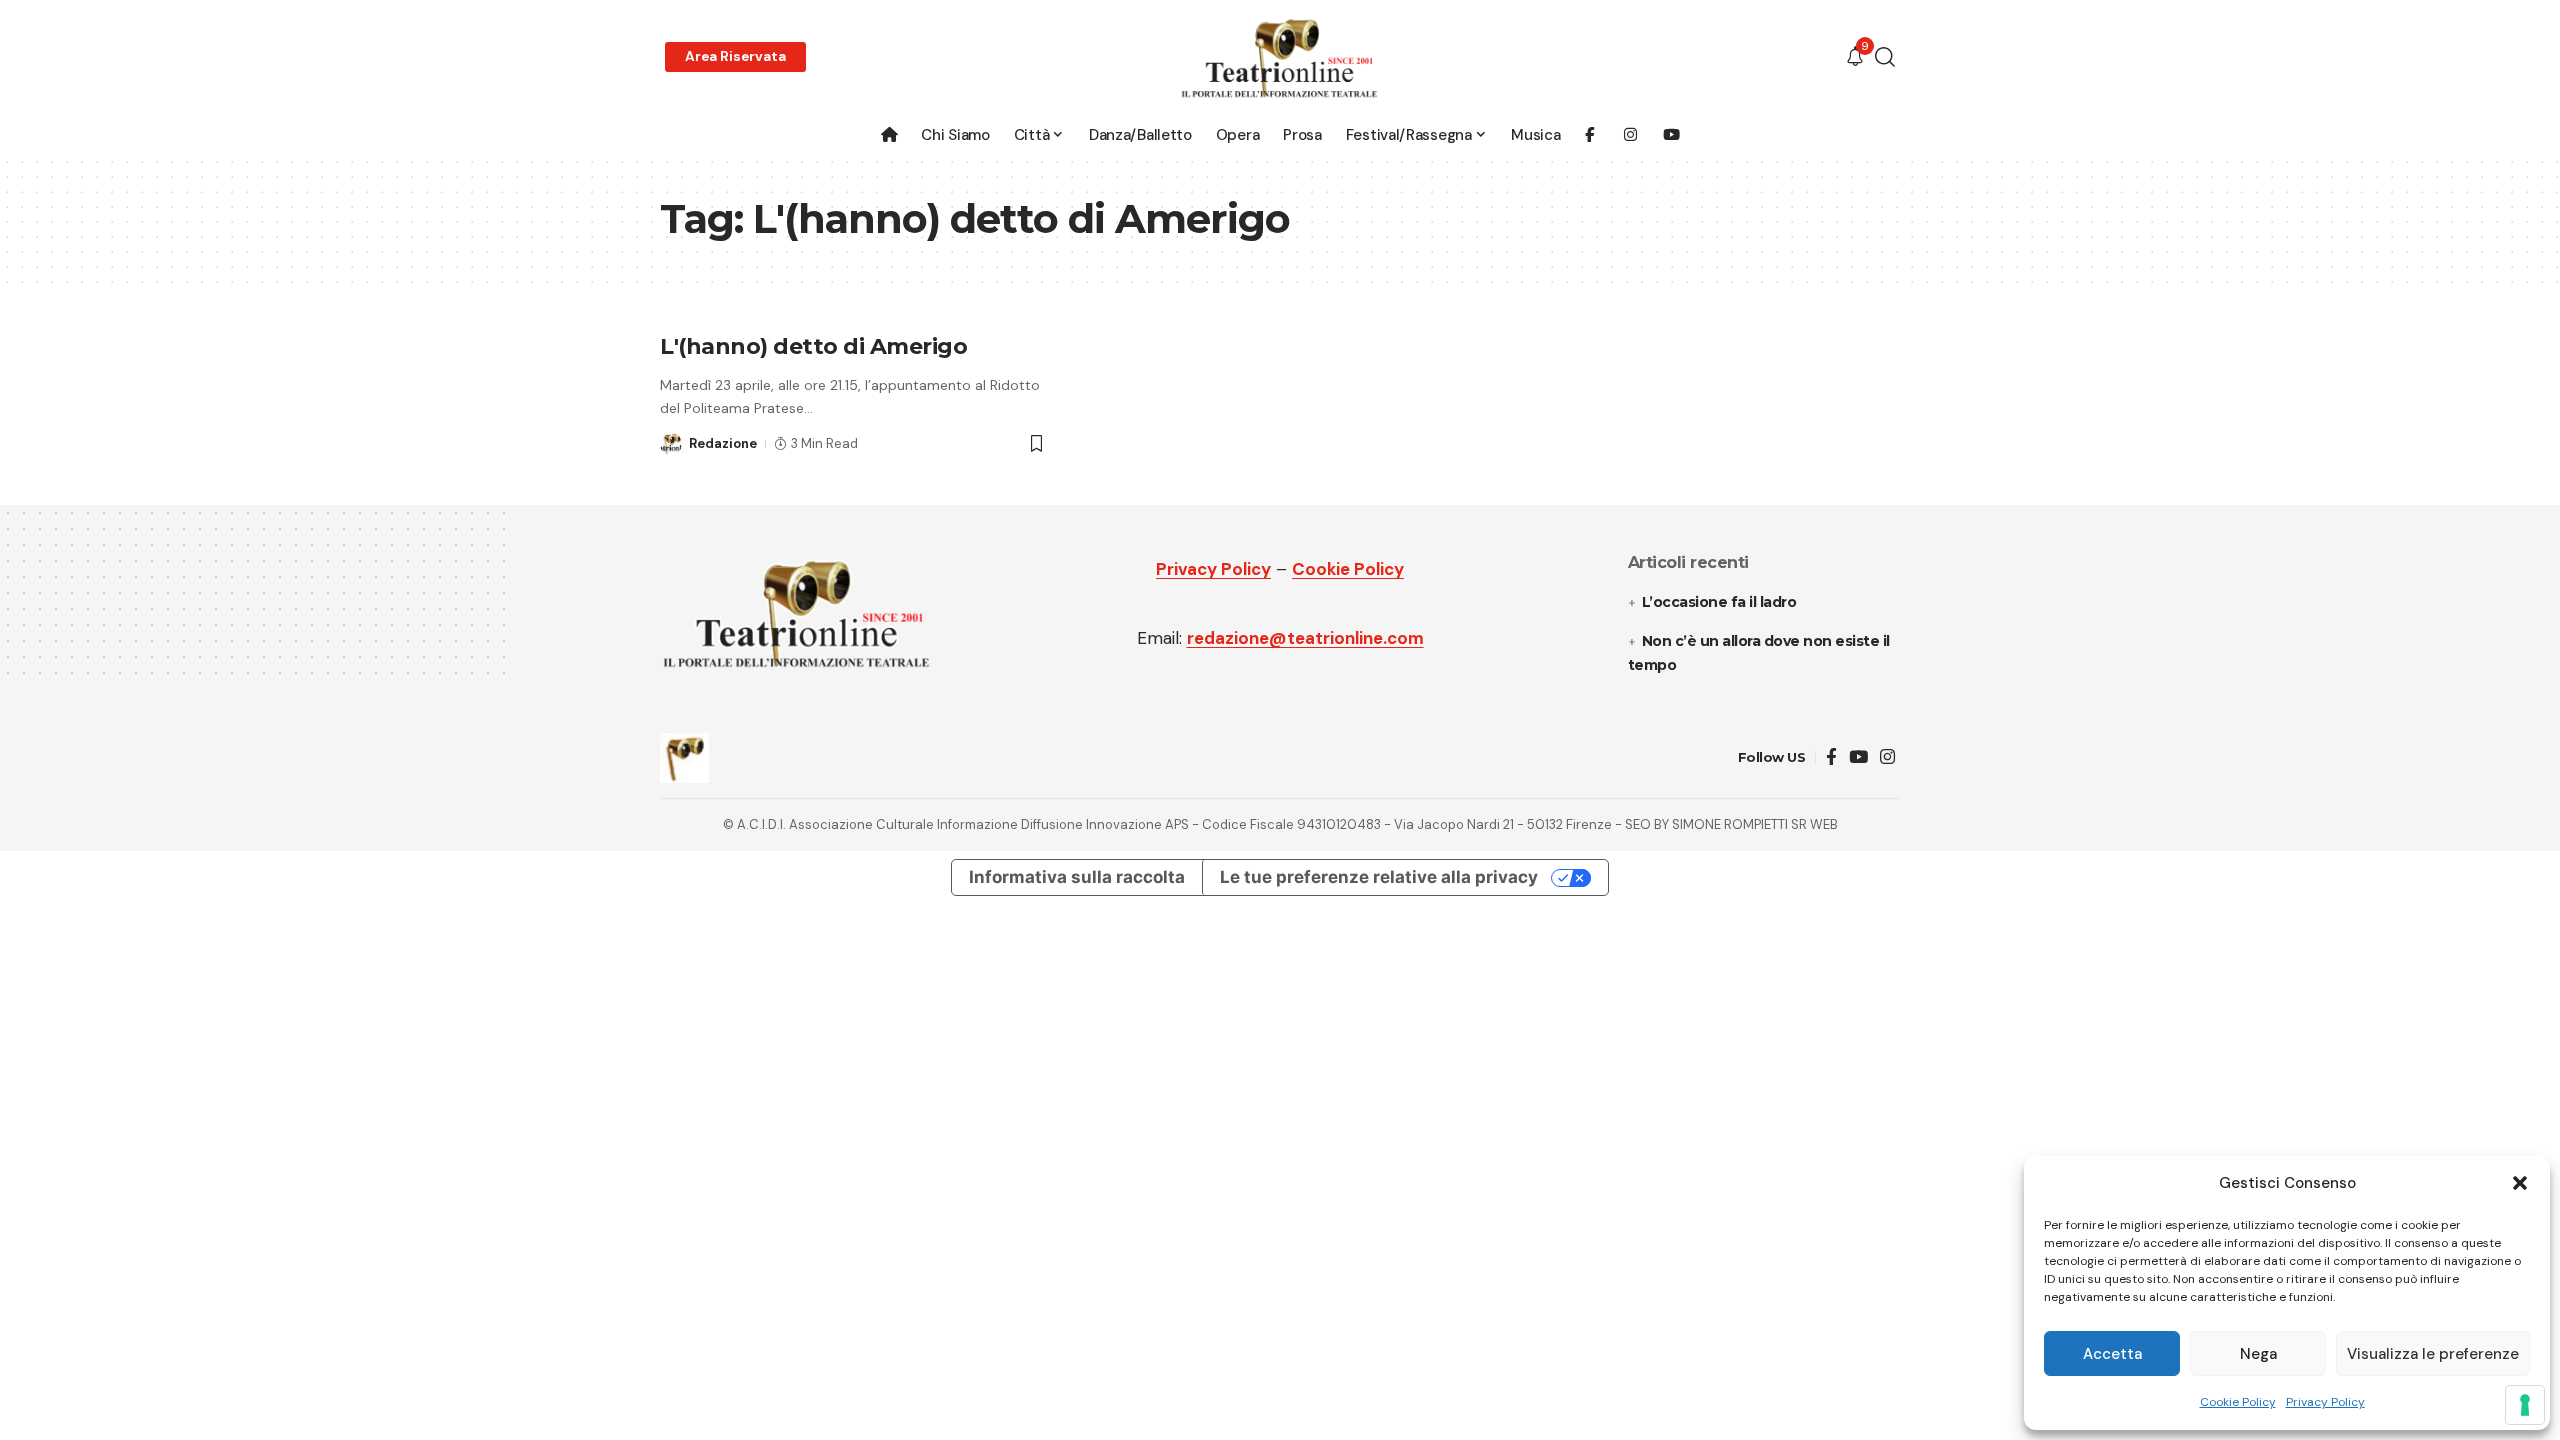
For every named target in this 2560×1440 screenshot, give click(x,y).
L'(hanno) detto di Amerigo (813, 346)
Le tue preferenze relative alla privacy (1379, 877)
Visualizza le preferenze (2433, 1354)
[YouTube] (1858, 757)
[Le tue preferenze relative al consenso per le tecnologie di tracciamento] (2525, 1405)
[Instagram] (1887, 757)
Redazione (723, 443)
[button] (2520, 1183)
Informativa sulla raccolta (1077, 877)
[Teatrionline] (1279, 57)
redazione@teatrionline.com (1305, 638)
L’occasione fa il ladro (1721, 602)
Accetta (2112, 1354)
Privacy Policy (2325, 1402)
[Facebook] (1831, 757)
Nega (2258, 1354)
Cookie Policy (2238, 1402)
